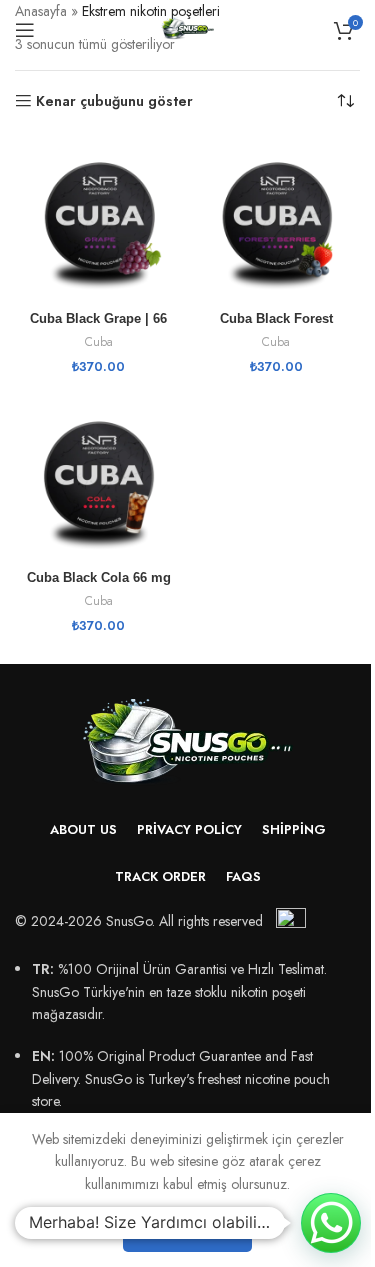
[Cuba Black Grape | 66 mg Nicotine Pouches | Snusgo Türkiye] (99, 220)
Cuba (99, 341)
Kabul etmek (187, 1230)
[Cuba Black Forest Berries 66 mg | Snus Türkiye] (277, 220)
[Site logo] (187, 28)
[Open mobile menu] (25, 30)
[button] (331, 1223)
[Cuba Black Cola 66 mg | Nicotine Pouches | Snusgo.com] (99, 479)
